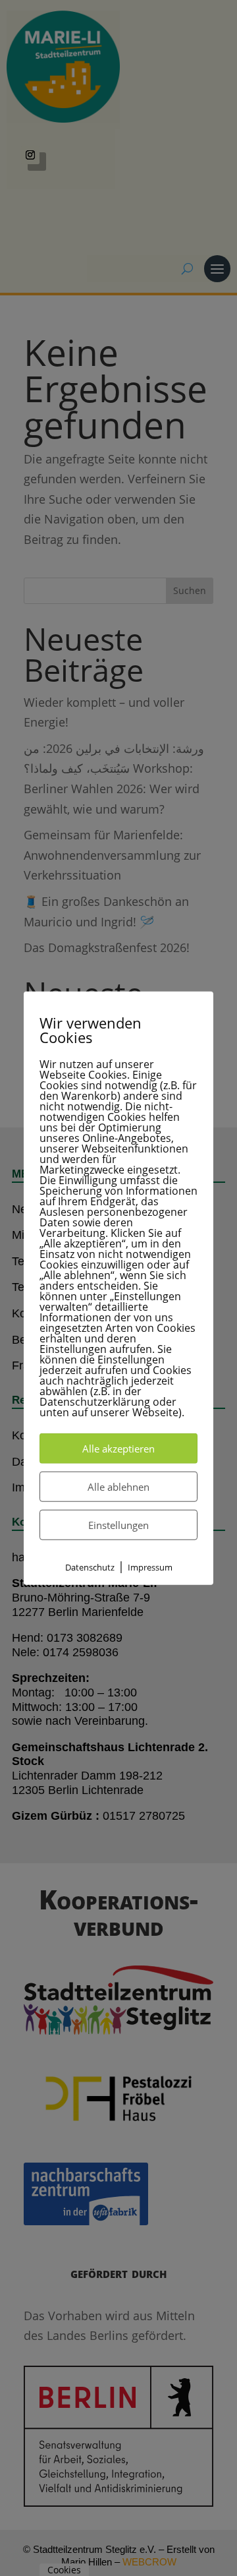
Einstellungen (118, 1524)
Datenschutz (90, 1567)
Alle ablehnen (118, 1486)
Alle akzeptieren (118, 1448)
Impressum (150, 1567)
